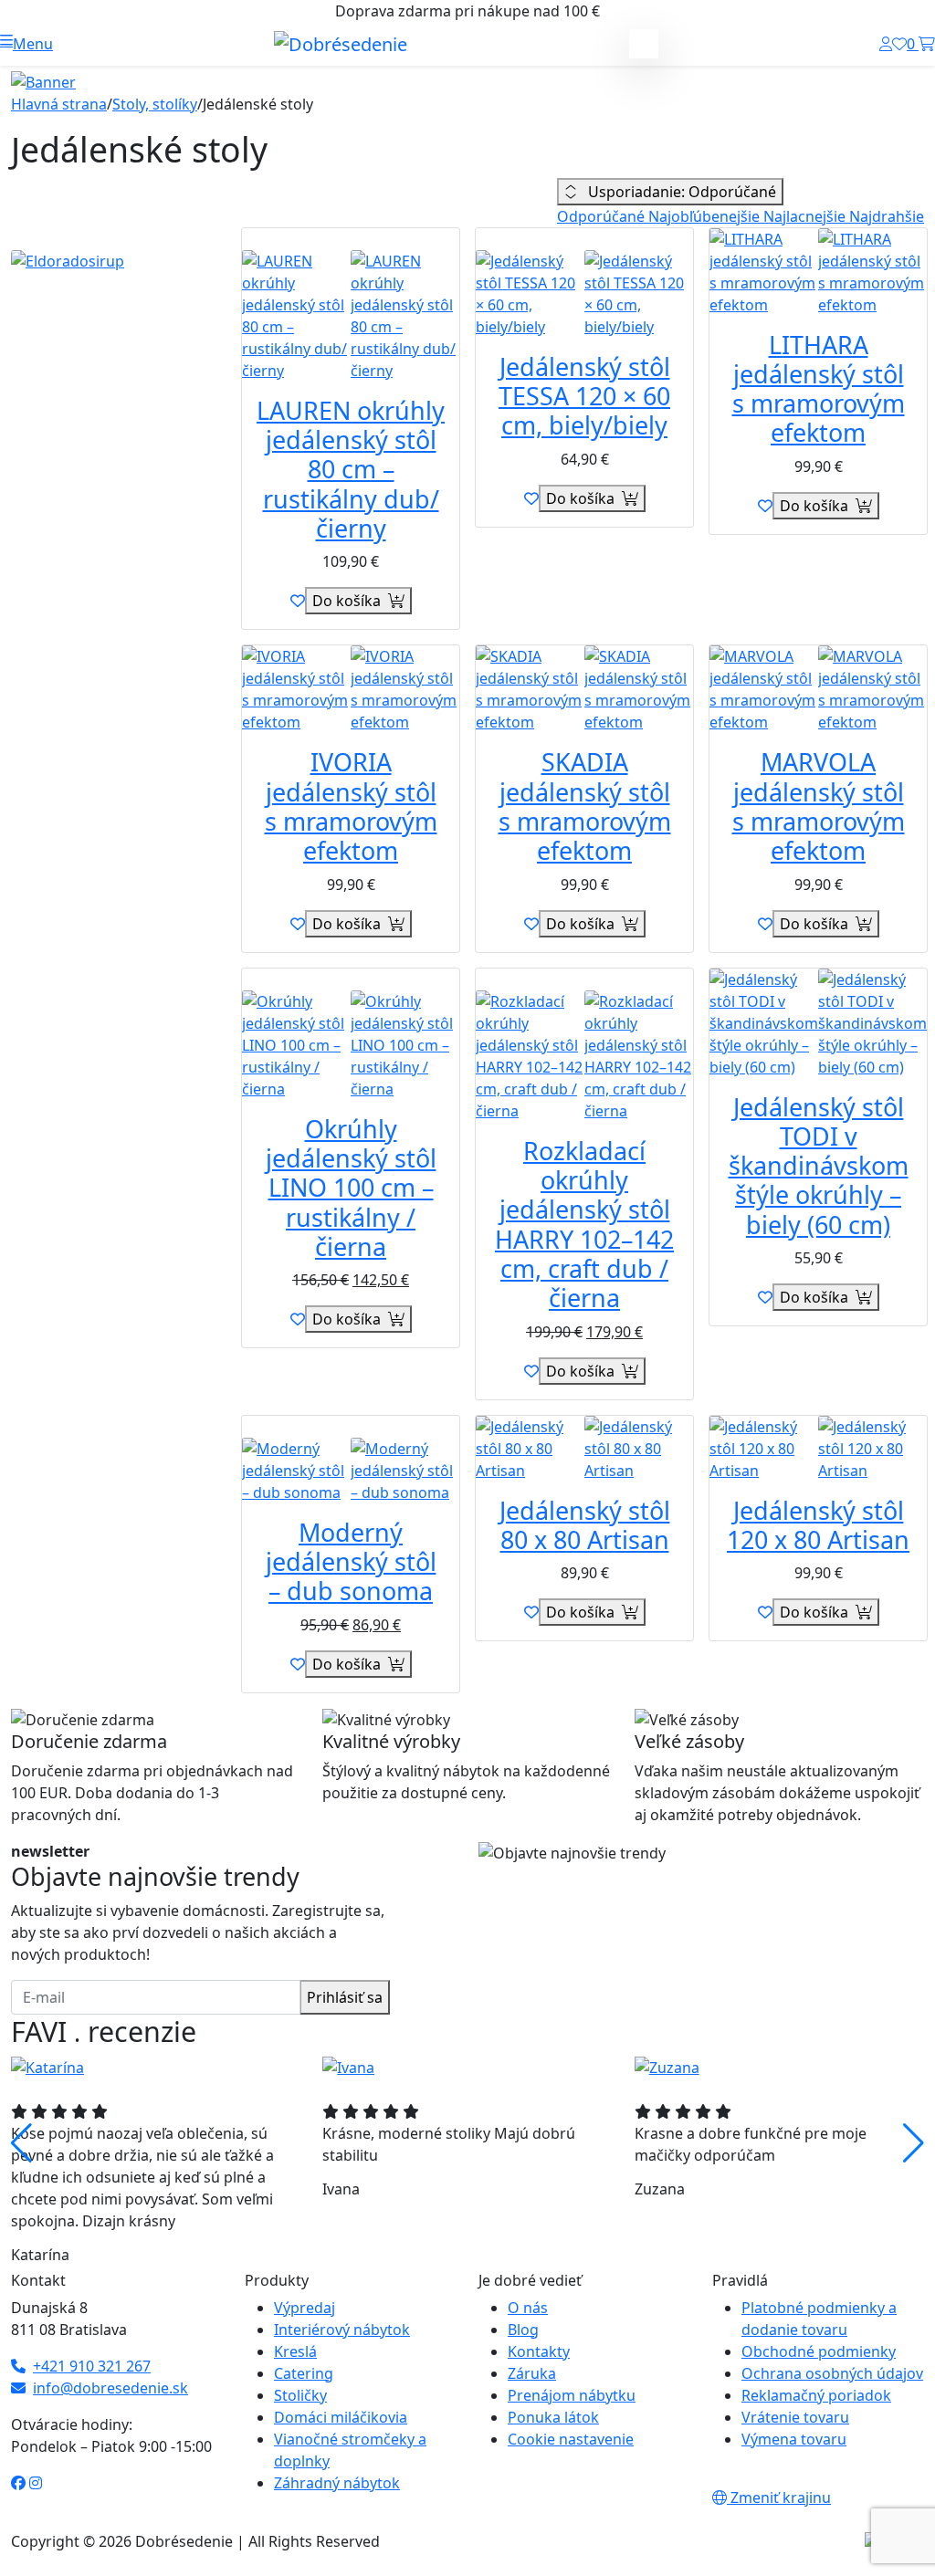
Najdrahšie (887, 216)
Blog (523, 2330)
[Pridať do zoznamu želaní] (298, 601)
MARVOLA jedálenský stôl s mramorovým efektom (819, 806)
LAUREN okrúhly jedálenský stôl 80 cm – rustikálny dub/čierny (351, 469)
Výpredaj (305, 2308)
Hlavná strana (59, 104)
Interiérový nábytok (342, 2330)
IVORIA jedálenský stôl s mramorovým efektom (351, 806)
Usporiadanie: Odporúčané (680, 192)
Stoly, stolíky (155, 104)
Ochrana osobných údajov (832, 2373)
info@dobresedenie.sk (110, 2388)
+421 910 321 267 (92, 2366)
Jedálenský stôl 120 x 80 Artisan (818, 1525)
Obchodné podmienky (819, 2351)
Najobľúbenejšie (706, 216)
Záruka (532, 2373)
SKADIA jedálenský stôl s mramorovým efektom (585, 806)
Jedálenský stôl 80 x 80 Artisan (585, 1525)
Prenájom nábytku (572, 2395)
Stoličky (300, 2395)
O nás (528, 2308)
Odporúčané (603, 216)
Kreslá (295, 2351)
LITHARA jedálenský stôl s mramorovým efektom (819, 389)
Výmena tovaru (794, 2439)
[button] (26, 44)
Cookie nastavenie (571, 2439)
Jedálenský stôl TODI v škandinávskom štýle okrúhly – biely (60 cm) (819, 1166)
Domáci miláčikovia (341, 2417)
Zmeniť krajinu (779, 2497)
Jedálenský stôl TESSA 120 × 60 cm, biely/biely (584, 396)
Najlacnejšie (806, 216)
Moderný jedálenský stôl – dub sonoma (351, 1562)
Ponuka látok (553, 2417)
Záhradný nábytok (337, 2483)
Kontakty (539, 2351)
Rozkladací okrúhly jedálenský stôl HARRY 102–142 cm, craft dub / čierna (584, 1225)
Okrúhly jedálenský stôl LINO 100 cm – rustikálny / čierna (351, 1188)
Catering (304, 2373)
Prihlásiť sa (345, 1997)
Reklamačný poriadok (816, 2395)
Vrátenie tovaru (795, 2417)
